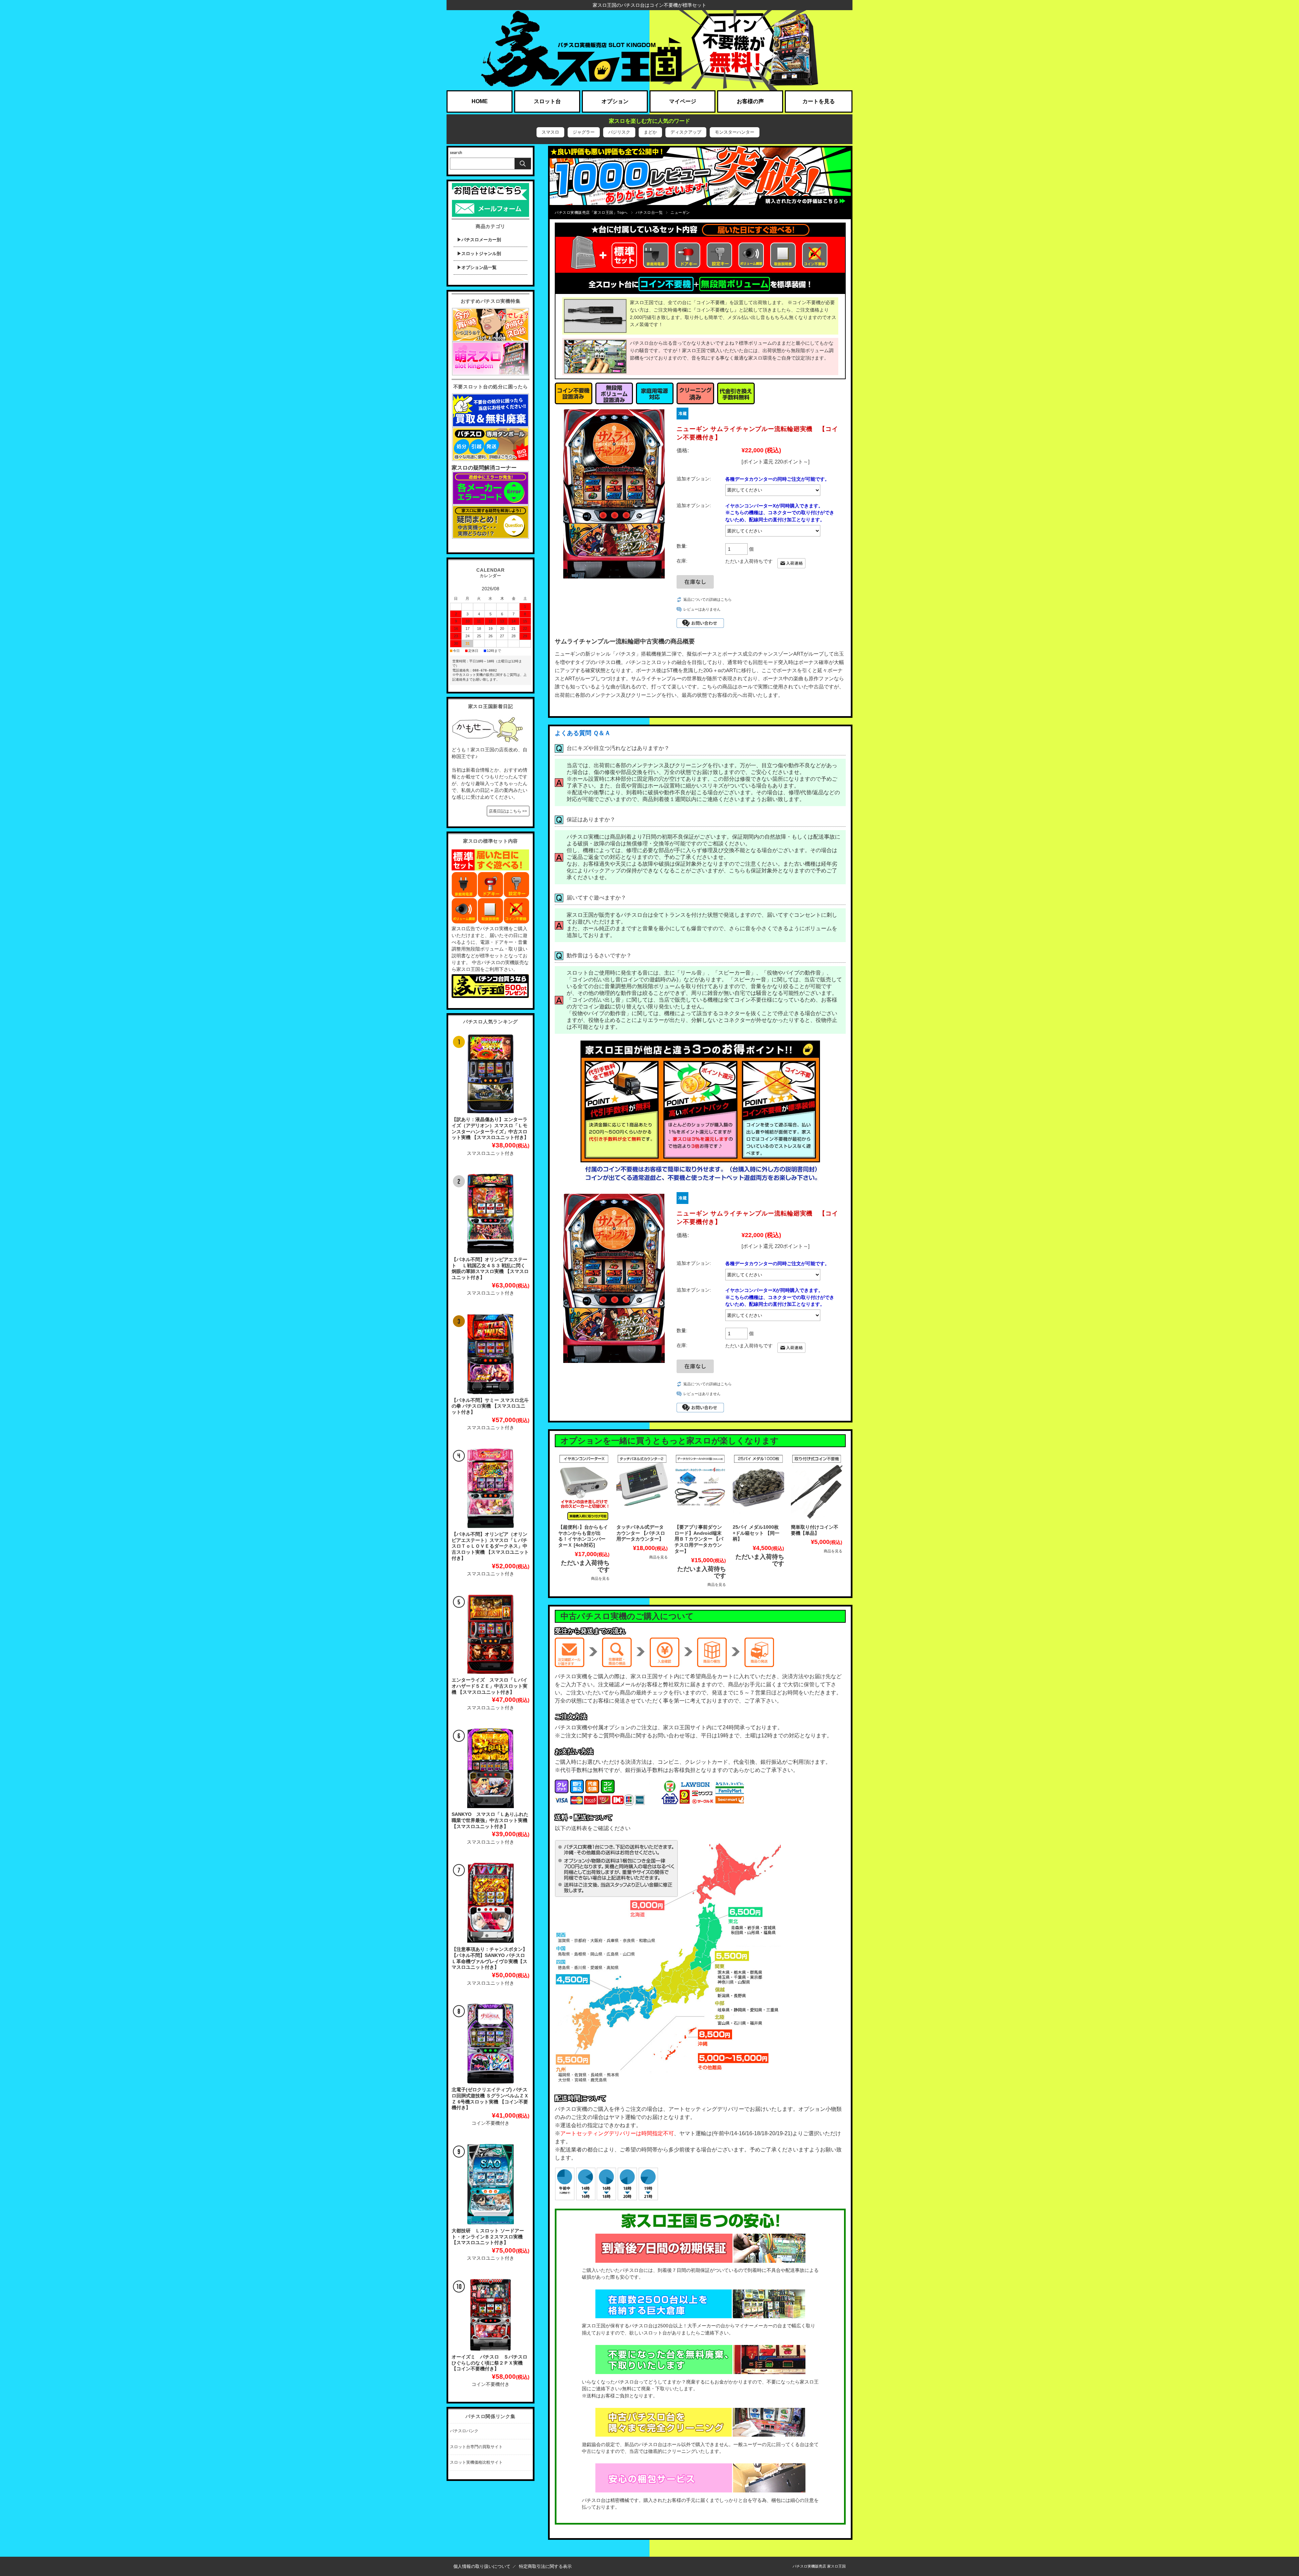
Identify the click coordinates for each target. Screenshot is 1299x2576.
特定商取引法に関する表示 (545, 2566)
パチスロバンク (464, 2431)
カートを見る (819, 101)
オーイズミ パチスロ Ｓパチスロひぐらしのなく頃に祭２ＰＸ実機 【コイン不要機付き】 (489, 2363)
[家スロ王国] (649, 50)
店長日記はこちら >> (508, 811)
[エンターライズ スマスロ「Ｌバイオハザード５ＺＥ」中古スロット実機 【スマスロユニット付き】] (491, 1634)
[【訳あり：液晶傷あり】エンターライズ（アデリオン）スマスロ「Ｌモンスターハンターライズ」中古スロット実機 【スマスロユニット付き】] (491, 1074)
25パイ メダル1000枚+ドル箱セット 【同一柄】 (756, 1533)
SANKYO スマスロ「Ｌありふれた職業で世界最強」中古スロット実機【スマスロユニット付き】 (490, 1820)
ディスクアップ (686, 132)
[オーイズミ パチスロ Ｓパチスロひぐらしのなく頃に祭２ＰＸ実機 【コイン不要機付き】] (491, 2315)
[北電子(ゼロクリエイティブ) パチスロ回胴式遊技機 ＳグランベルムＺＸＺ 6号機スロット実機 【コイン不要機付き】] (491, 2044)
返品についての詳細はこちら (708, 599)
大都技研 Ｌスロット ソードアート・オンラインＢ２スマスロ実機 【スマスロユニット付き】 (488, 2237)
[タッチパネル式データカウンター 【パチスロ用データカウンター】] (642, 1487)
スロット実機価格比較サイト (476, 2462)
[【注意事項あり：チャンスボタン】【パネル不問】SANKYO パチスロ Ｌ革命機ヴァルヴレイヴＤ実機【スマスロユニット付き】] (491, 1903)
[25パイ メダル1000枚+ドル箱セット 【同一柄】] (758, 1487)
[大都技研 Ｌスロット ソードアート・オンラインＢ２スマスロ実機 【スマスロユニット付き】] (491, 2184)
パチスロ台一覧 (649, 212)
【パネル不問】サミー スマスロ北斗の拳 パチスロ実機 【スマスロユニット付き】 (490, 1406)
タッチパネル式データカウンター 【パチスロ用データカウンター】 (641, 1533)
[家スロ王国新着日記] (488, 718)
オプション (615, 101)
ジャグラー (584, 132)
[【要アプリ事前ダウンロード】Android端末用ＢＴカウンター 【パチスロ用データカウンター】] (700, 1487)
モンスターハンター (735, 132)
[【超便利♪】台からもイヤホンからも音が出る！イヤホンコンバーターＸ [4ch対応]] (584, 1487)
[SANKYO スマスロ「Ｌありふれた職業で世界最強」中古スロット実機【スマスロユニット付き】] (491, 1768)
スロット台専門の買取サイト (476, 2447)
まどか (650, 132)
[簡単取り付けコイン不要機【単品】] (817, 1487)
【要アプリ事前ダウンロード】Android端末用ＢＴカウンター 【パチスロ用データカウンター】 (699, 1539)
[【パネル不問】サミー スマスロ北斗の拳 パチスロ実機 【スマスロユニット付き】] (491, 1354)
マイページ (683, 101)
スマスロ (550, 132)
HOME (480, 101)
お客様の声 (750, 101)
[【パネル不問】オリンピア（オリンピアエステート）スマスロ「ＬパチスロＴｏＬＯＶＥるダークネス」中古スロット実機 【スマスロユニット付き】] (491, 1488)
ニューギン (680, 212)
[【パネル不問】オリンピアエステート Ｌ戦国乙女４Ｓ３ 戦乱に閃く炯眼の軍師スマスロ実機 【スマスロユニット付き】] (491, 1214)
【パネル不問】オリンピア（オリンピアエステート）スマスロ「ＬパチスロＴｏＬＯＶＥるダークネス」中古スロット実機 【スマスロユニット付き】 (490, 1546)
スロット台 (547, 101)
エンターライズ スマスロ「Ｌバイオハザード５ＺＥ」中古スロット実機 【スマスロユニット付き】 (489, 1686)
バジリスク (619, 132)
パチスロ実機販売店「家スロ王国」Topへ (591, 212)
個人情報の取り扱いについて (482, 2566)
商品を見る (600, 1578)
